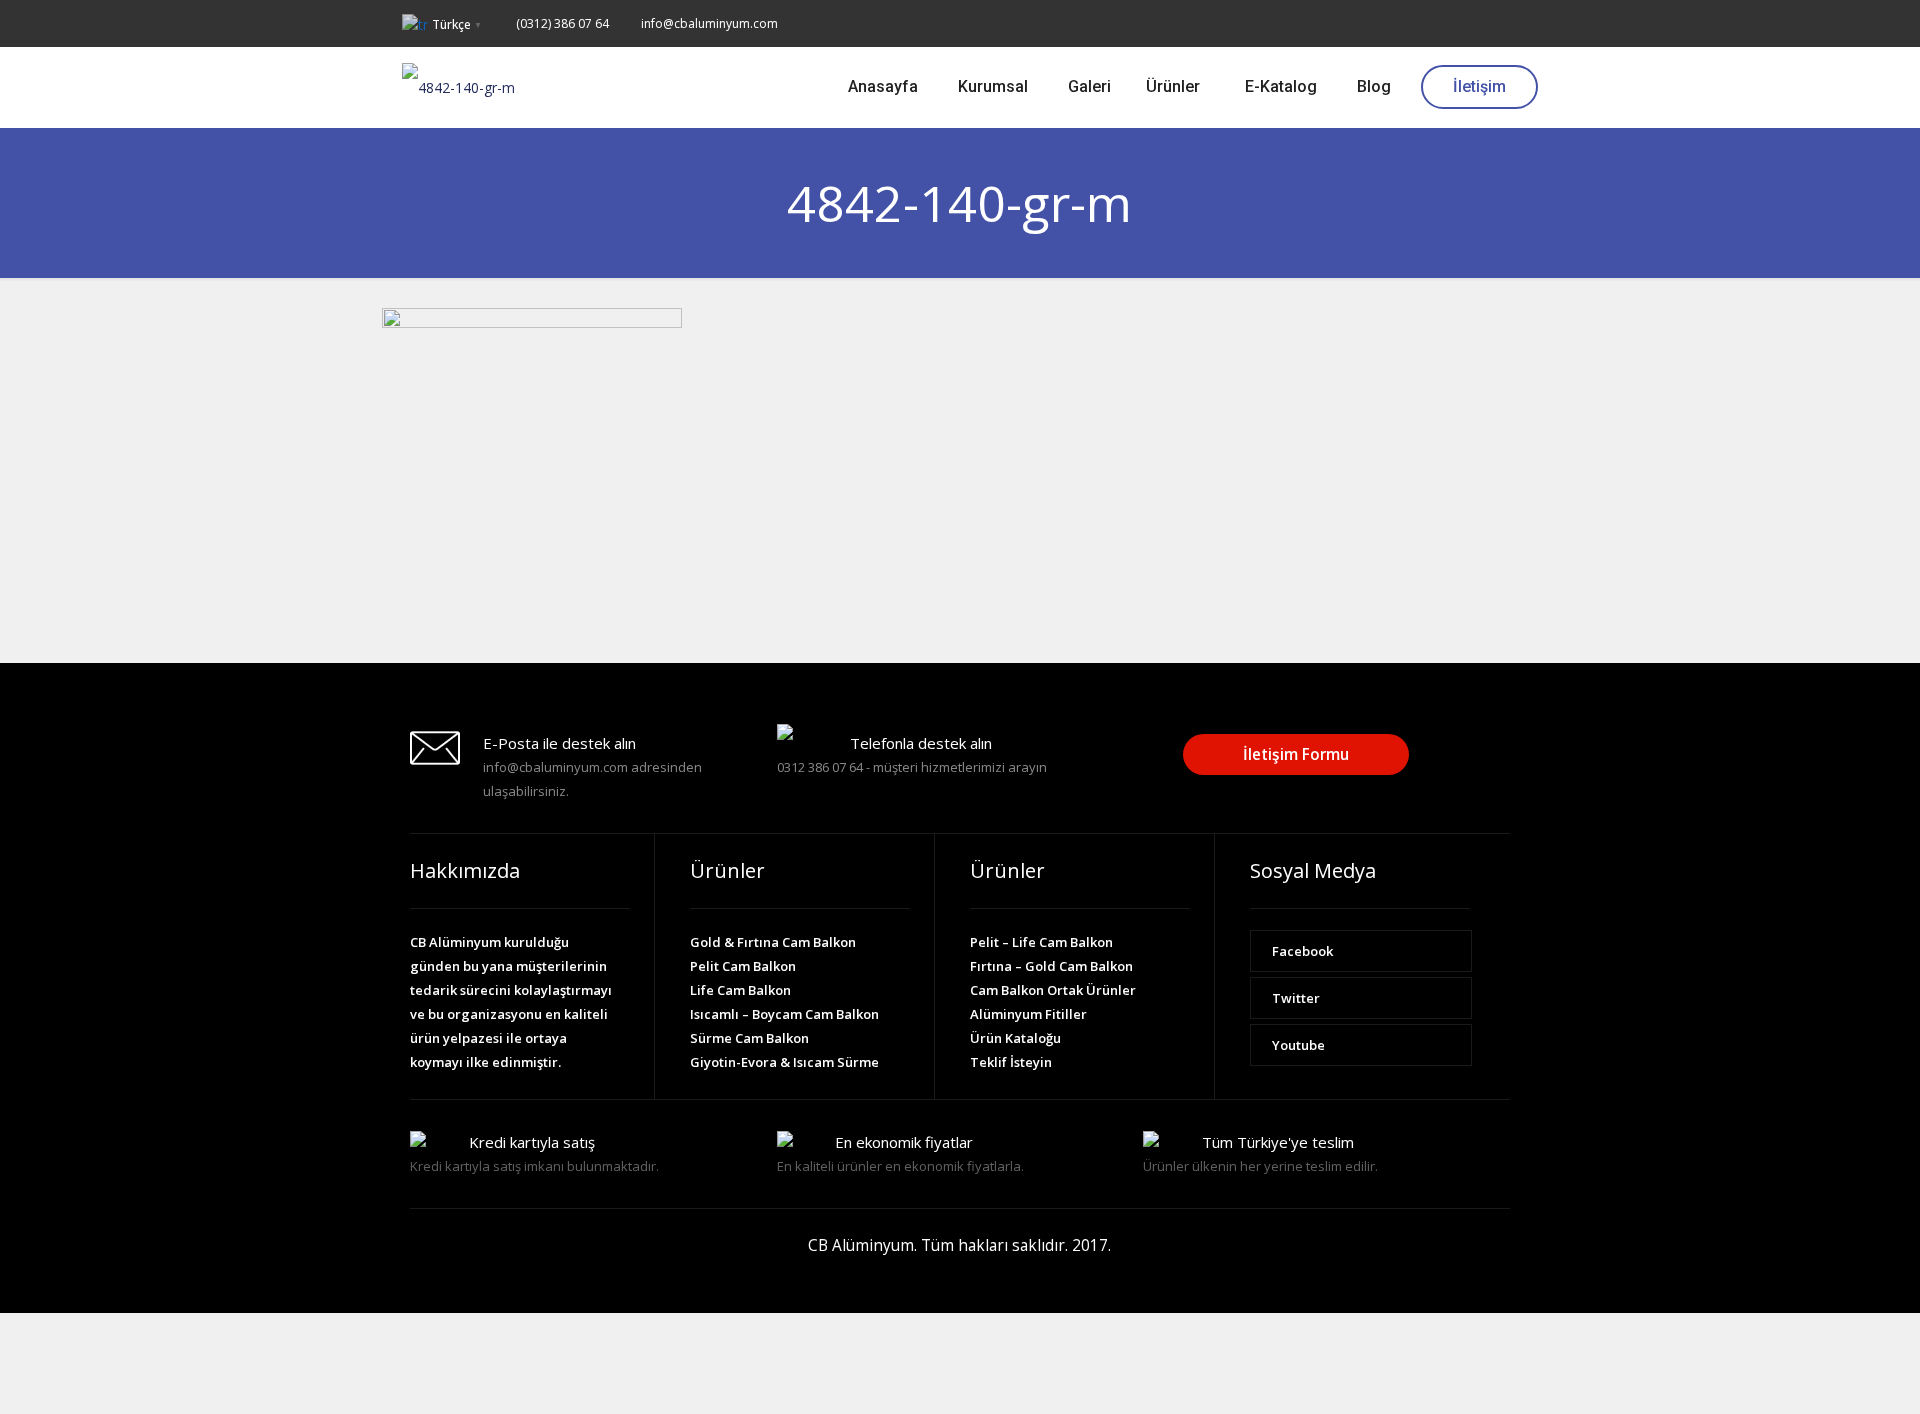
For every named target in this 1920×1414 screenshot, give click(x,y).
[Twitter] (1480, 22)
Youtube (1298, 1045)
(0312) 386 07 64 (562, 23)
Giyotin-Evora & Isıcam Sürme (784, 1062)
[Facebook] (1453, 22)
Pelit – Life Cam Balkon (1041, 942)
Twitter (1296, 998)
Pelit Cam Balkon (743, 966)
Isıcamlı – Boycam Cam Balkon (784, 1014)
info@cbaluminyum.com (709, 23)
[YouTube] (1507, 22)
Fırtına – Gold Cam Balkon (1051, 966)
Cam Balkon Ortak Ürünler (1053, 990)
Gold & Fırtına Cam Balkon (773, 942)
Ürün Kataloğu (1015, 1038)
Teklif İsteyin (1011, 1062)
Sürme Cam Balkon (749, 1038)
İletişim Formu (1296, 754)
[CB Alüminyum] (458, 87)
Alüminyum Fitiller (1028, 1014)
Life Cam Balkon (740, 990)
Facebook (1302, 951)
